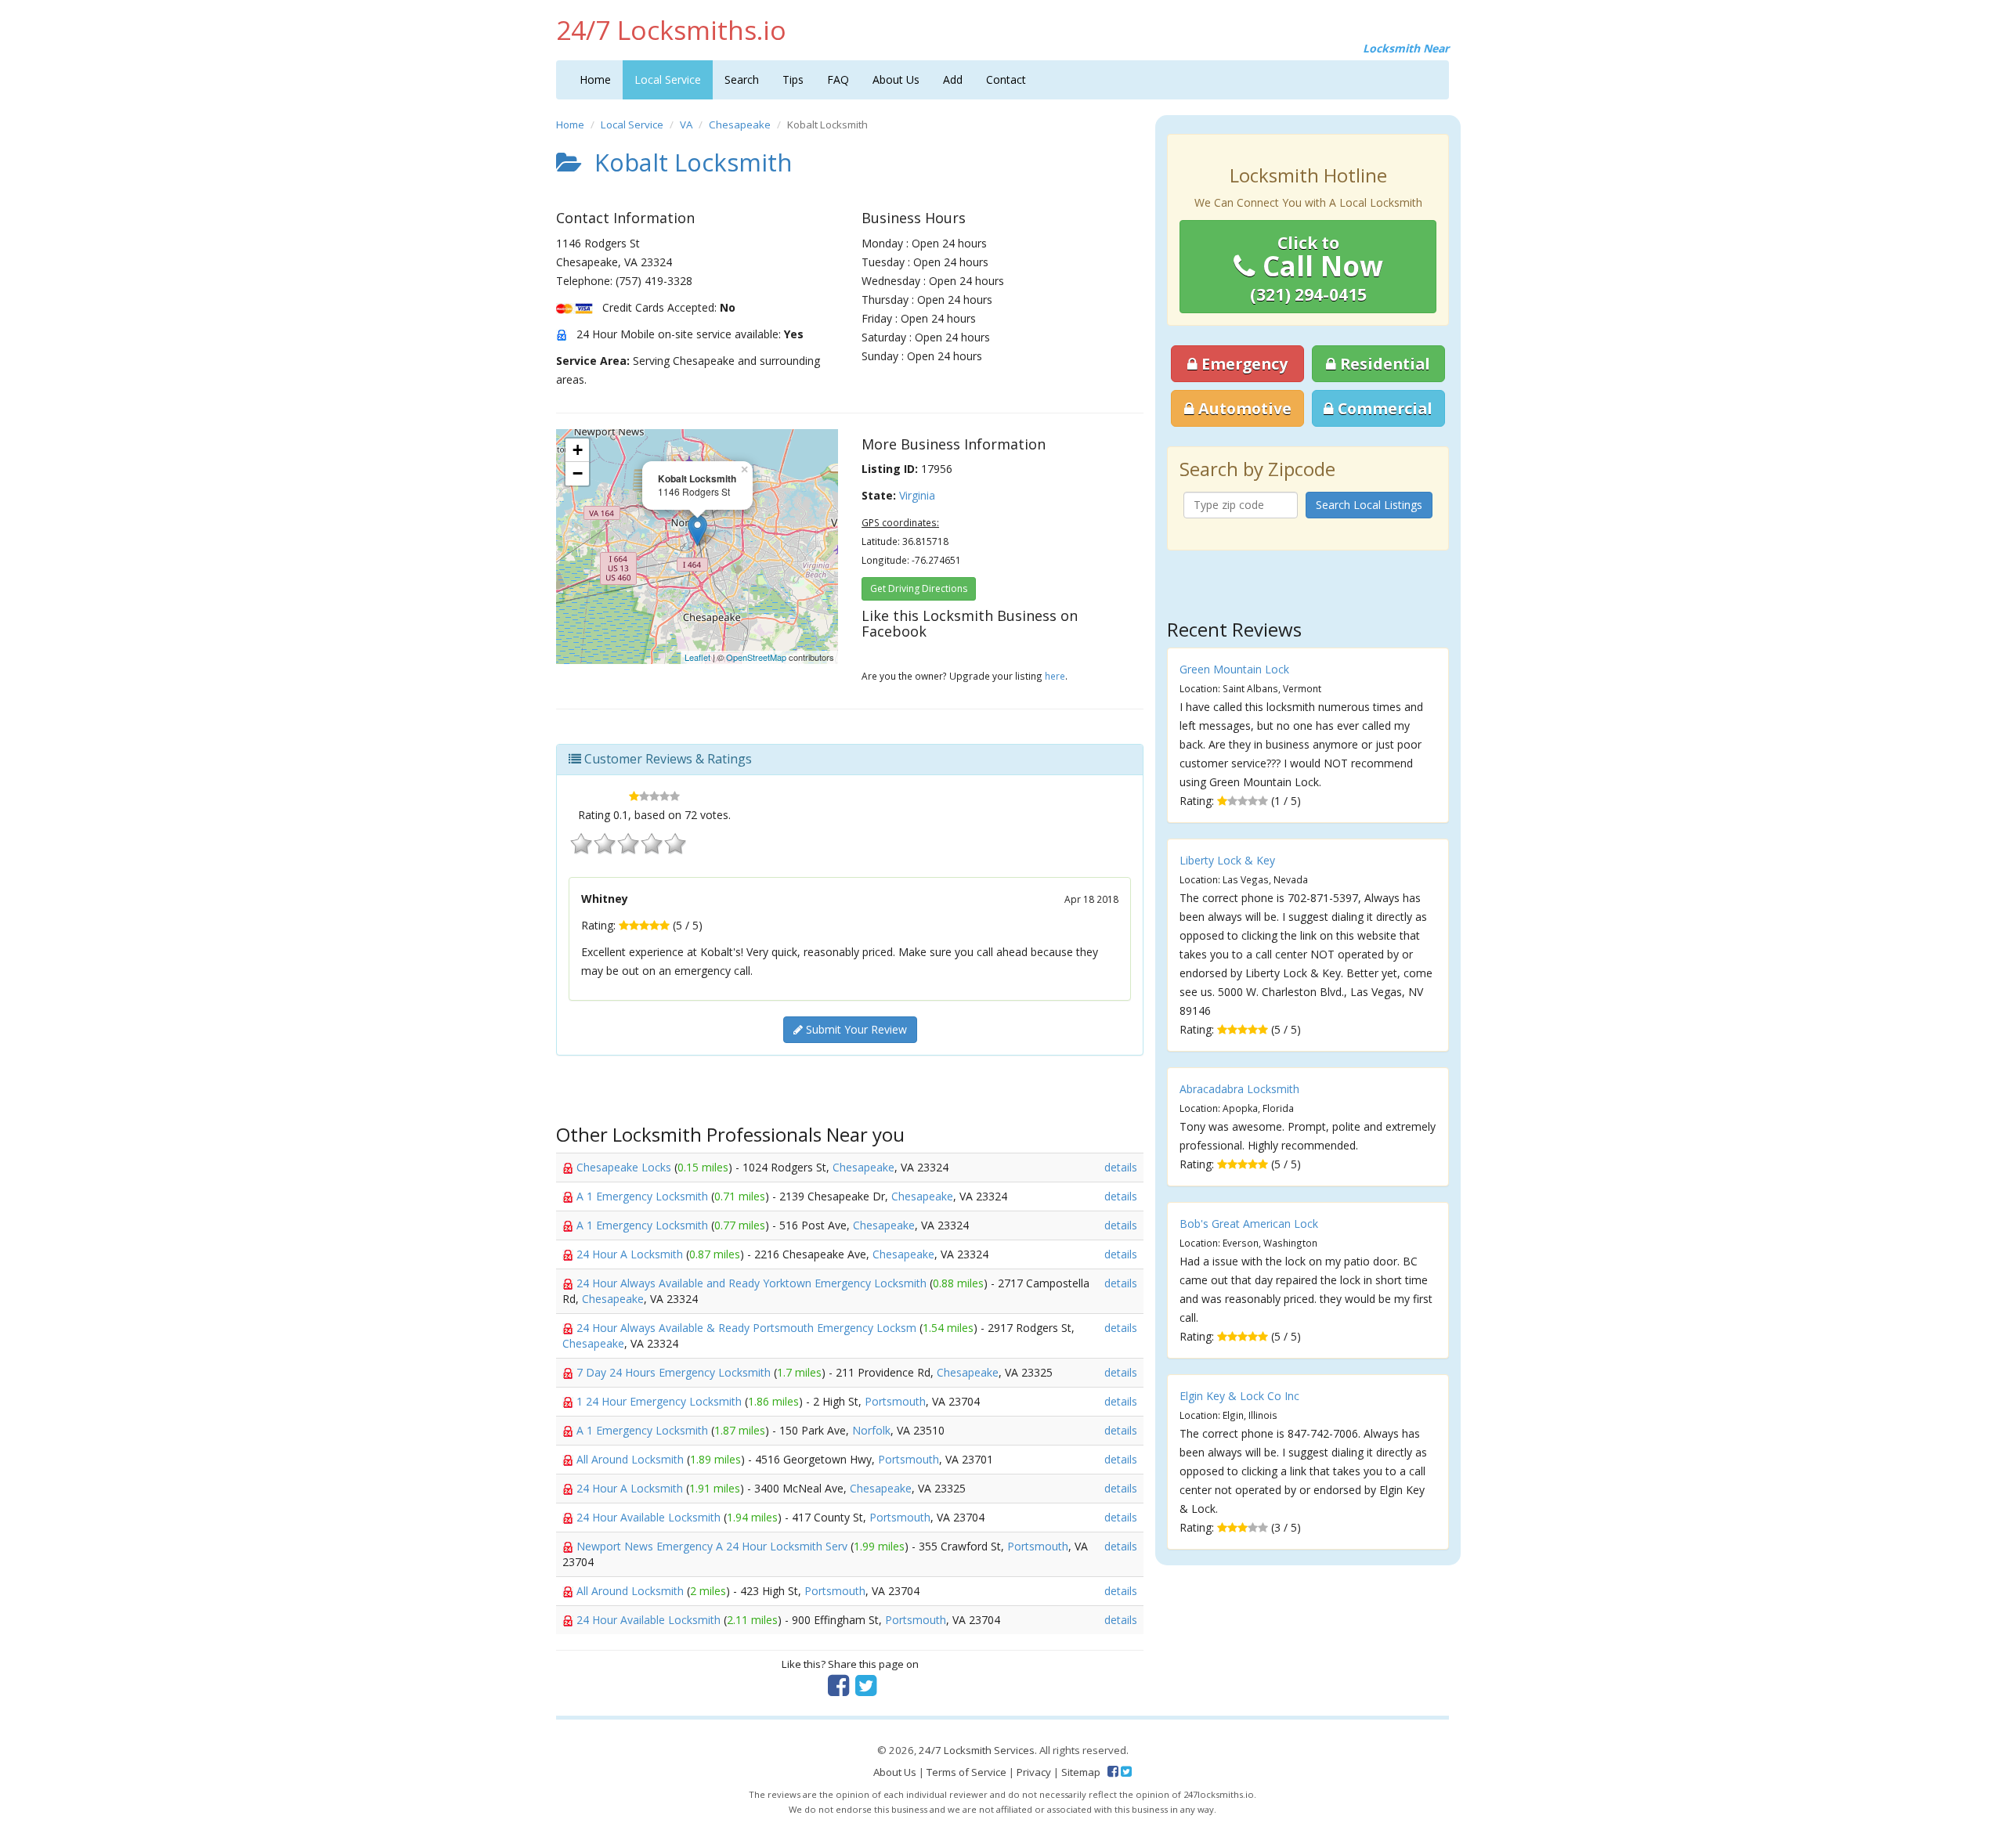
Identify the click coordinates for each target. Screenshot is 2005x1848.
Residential (1383, 364)
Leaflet (697, 657)
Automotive (1243, 408)
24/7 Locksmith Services (977, 1750)
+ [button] (578, 450)
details (1121, 1167)
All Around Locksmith (632, 1459)
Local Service (668, 79)
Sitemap (1081, 1772)
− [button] (578, 473)
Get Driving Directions (919, 588)
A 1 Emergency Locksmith (644, 1196)
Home (595, 79)
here (1055, 676)
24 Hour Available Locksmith (650, 1517)
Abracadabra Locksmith (1239, 1089)
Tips (793, 79)
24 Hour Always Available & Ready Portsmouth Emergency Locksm (748, 1328)
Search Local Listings (1369, 505)
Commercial (1383, 408)
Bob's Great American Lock (1249, 1224)
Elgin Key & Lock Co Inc (1239, 1396)
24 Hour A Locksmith (631, 1254)
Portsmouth (895, 1401)
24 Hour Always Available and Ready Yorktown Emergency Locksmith (753, 1283)
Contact (1006, 79)
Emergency (1243, 364)
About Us (896, 79)
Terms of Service (966, 1772)
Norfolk (871, 1430)
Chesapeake (740, 125)
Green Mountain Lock (1234, 669)
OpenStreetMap (756, 657)
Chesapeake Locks (625, 1167)
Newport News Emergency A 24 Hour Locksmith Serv (713, 1546)
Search (742, 79)
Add (953, 79)
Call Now (1317, 269)
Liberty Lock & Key (1227, 860)
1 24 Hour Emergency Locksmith (661, 1401)
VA (686, 125)
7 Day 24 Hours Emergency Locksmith (675, 1372)
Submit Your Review (855, 1029)
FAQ (838, 79)
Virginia (917, 495)
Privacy (1034, 1772)
